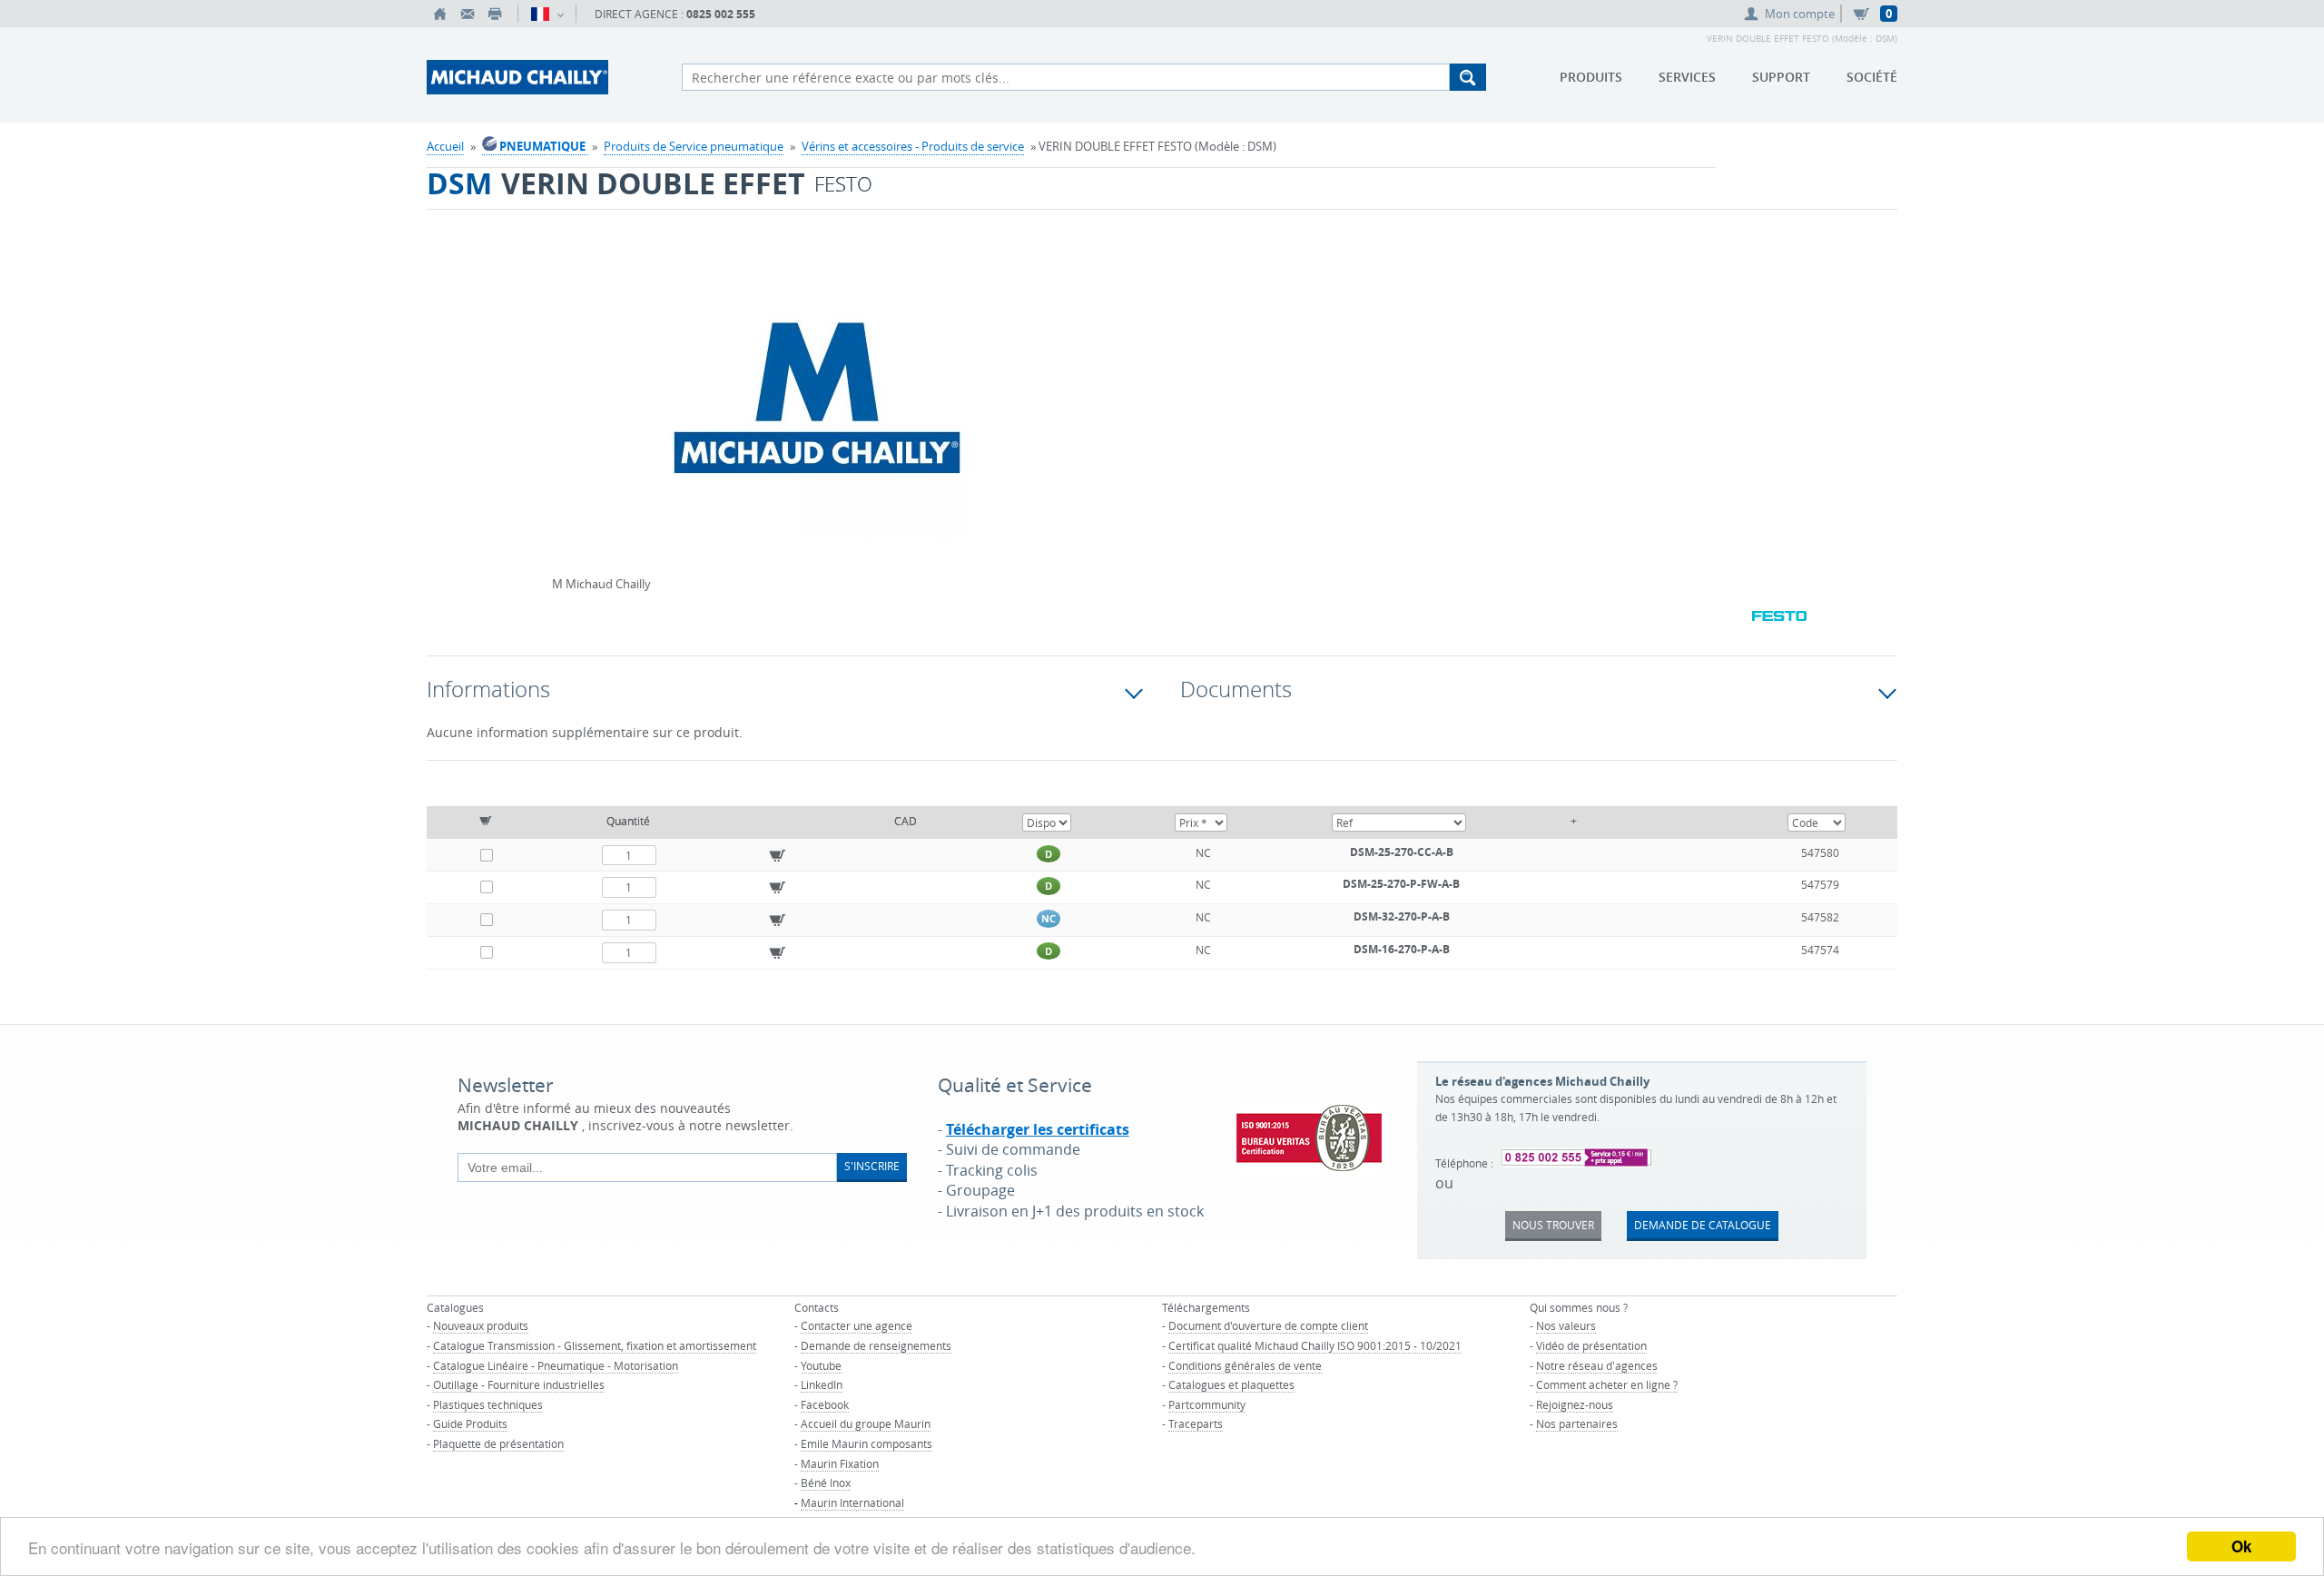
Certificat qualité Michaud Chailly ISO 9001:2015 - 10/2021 (1315, 1345)
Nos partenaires (1577, 1423)
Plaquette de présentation (498, 1443)
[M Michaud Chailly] (817, 414)
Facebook (825, 1404)
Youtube (821, 1365)
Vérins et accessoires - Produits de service (913, 146)
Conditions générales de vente (1245, 1365)
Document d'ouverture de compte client (1268, 1325)
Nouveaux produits (481, 1325)
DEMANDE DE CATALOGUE (1703, 1225)
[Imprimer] (495, 14)
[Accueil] (440, 14)
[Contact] (468, 14)
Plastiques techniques (488, 1404)
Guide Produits (470, 1423)
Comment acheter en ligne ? (1607, 1384)
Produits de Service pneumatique (694, 146)
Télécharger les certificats (1038, 1129)
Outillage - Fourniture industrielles (519, 1384)
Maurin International (852, 1502)
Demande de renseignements (876, 1345)
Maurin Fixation (840, 1463)
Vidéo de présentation (1591, 1345)
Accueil (445, 146)
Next (1078, 396)
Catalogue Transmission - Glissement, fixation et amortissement (595, 1345)
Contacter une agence (857, 1325)
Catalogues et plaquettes (1231, 1384)
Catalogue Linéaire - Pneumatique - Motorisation (556, 1365)
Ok (2241, 1546)
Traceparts (1196, 1423)
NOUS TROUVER (1553, 1225)
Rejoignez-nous (1575, 1404)
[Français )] (547, 14)
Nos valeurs (1566, 1325)
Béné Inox (826, 1482)
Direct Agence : (675, 14)
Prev (556, 396)
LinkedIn (822, 1384)
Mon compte (1800, 14)
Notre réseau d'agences (1597, 1365)
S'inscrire (872, 1166)
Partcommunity (1207, 1404)
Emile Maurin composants (867, 1443)
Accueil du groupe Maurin (866, 1423)
